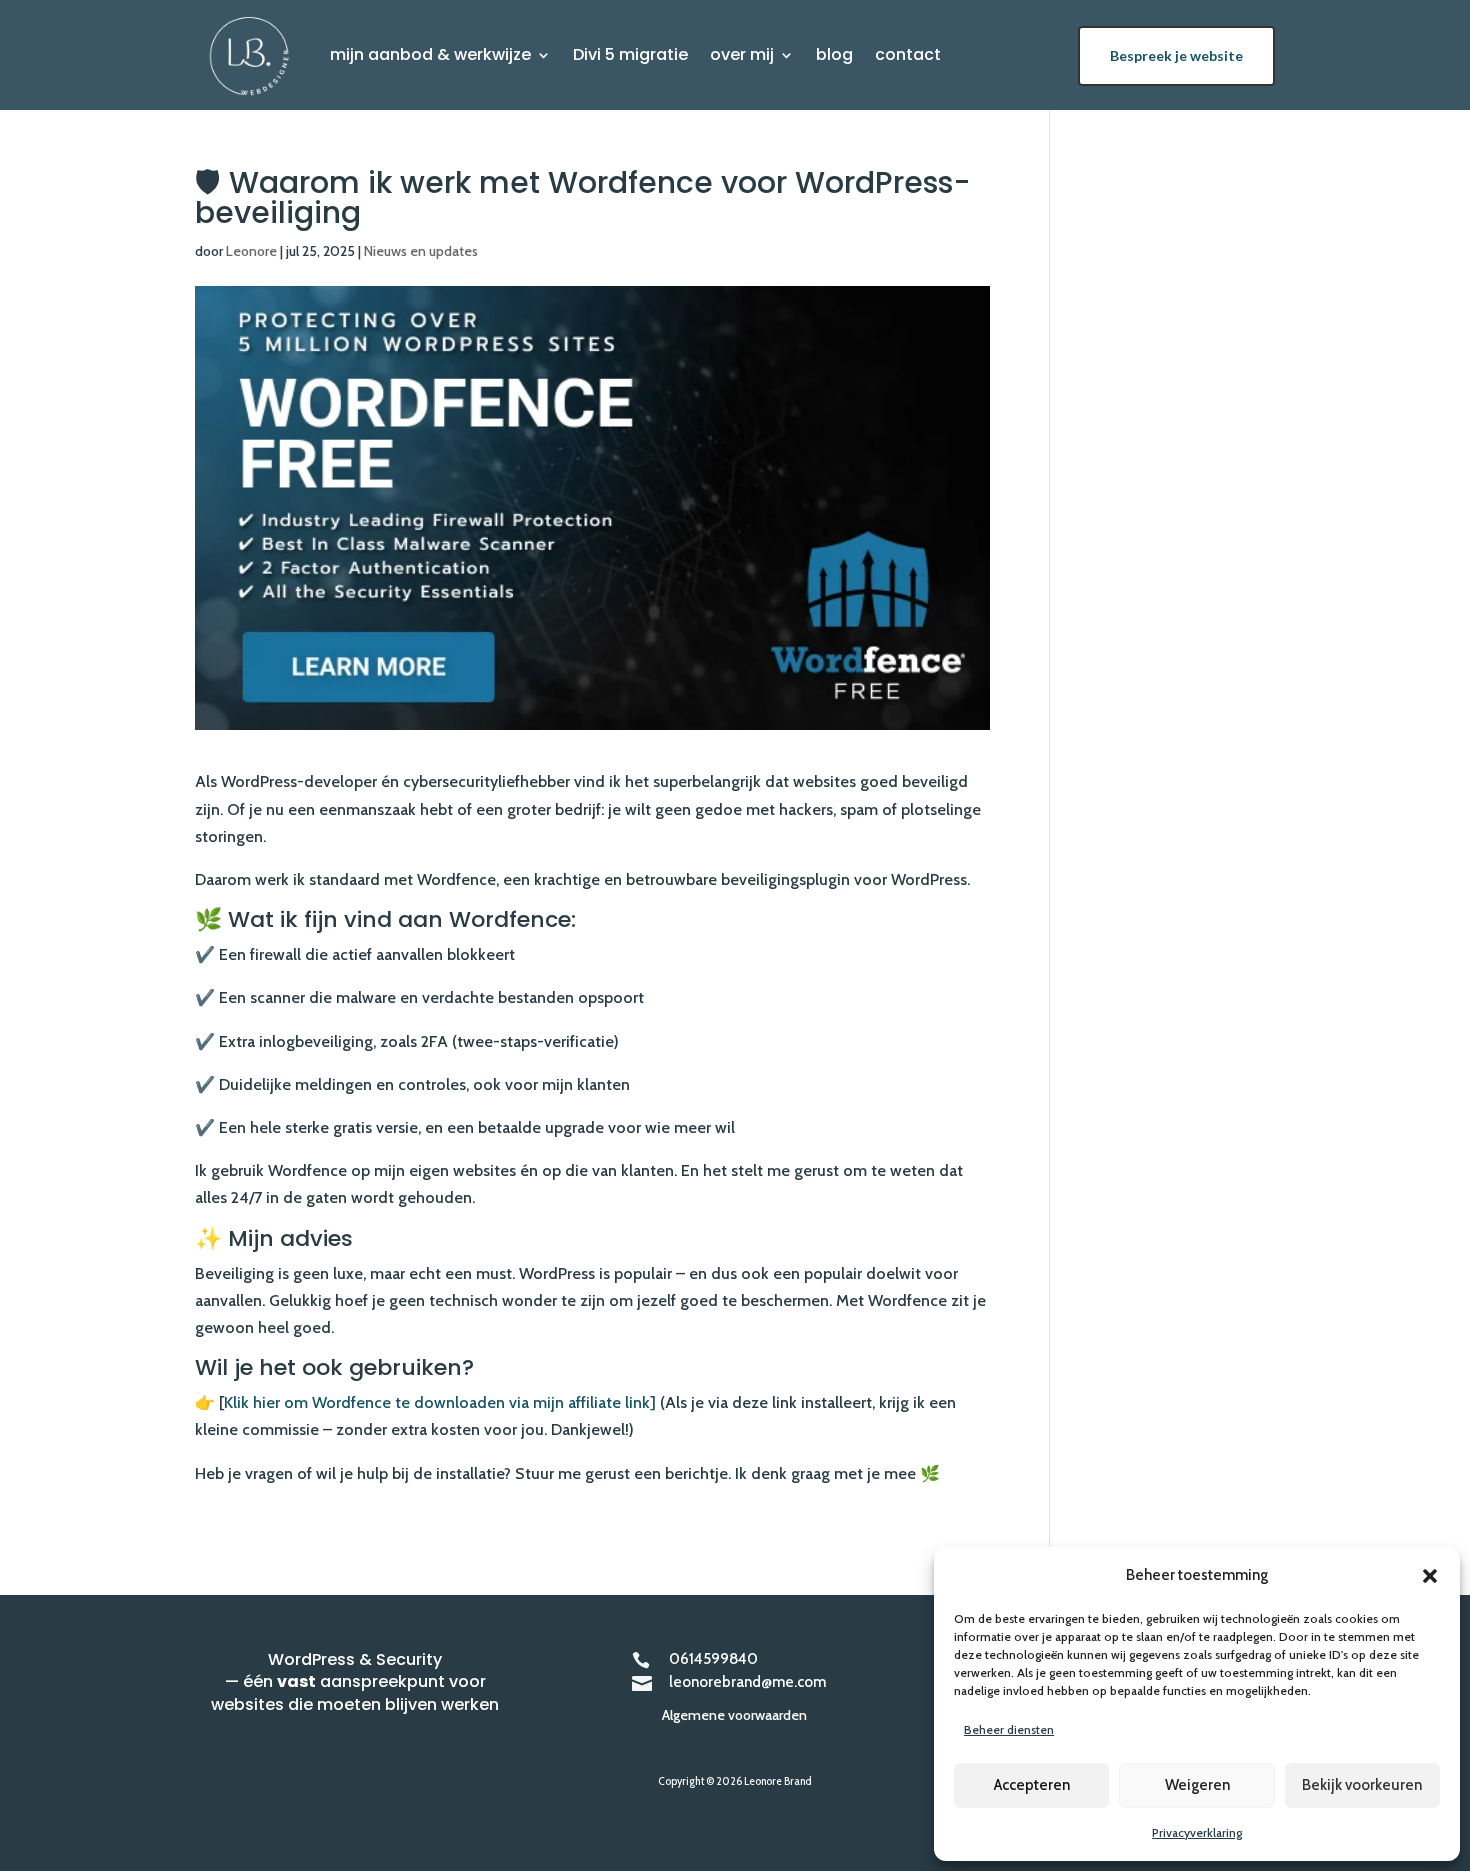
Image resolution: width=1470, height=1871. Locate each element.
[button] (1430, 1576)
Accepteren (1032, 1785)
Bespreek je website (1176, 55)
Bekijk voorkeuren (1362, 1785)
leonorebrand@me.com (747, 1682)
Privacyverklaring (1197, 1832)
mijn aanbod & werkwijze (430, 57)
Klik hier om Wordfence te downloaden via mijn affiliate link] (440, 1402)
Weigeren (1197, 1785)
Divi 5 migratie (630, 57)
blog (834, 57)
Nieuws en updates (421, 251)
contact (908, 57)
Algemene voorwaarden (734, 1715)
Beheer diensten (1009, 1729)
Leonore (251, 251)
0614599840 (713, 1659)
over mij (742, 57)
